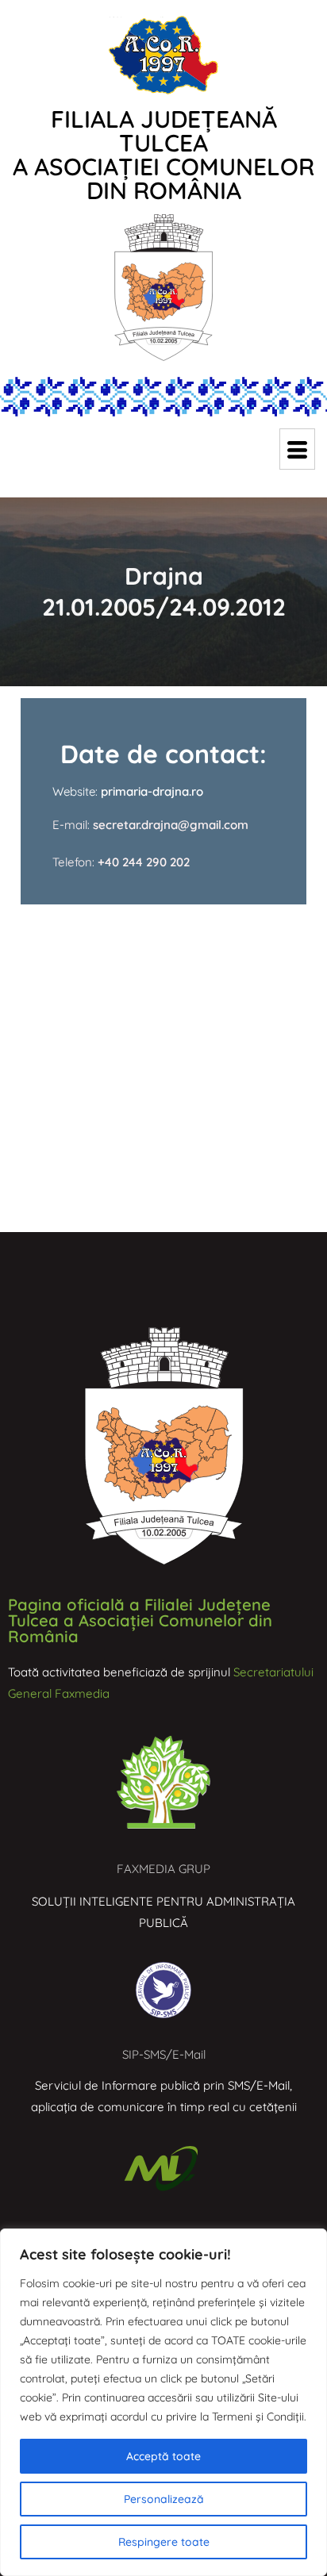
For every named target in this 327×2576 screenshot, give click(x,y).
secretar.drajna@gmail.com (169, 825)
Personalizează (164, 2499)
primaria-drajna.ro (152, 791)
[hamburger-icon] (297, 449)
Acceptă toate (163, 2456)
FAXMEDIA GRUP (163, 1869)
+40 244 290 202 (144, 862)
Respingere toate (164, 2542)
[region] (163, 2402)
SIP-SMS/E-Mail (164, 2054)
